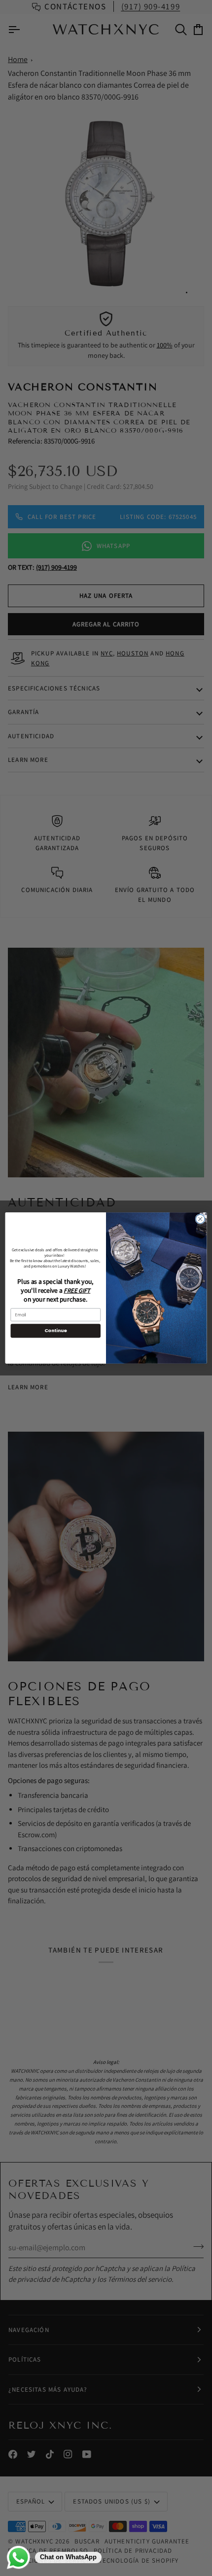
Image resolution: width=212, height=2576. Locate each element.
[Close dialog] (200, 1219)
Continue (56, 1330)
